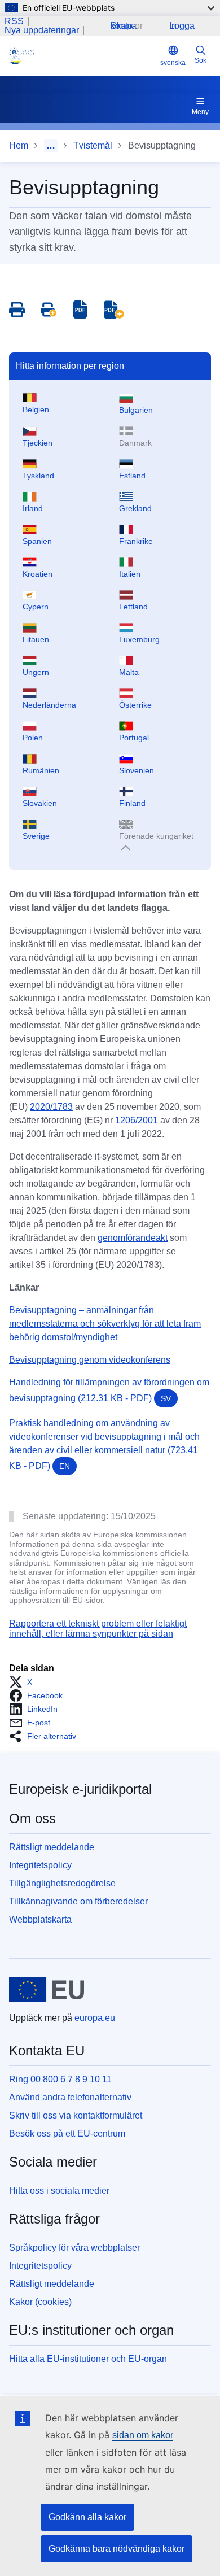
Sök (201, 60)
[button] (24, 1682)
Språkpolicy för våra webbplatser (74, 2248)
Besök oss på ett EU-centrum (67, 2133)
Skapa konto (124, 26)
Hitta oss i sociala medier (59, 2191)
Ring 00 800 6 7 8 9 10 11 (60, 2079)
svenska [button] (173, 63)
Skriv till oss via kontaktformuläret (76, 2115)
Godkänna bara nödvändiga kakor (116, 2549)
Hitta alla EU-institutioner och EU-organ (88, 2359)
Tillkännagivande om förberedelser (78, 1901)
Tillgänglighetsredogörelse (62, 1883)
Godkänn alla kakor (87, 2517)
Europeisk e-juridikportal (80, 1789)
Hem (19, 145)
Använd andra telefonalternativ (70, 2097)
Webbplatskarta (40, 1919)
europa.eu (95, 2018)
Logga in (182, 26)
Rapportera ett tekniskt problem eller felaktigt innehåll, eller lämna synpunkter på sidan (98, 1629)
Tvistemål (93, 145)
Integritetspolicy (40, 1865)
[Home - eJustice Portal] (82, 56)
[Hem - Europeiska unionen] (47, 1990)
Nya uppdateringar (42, 30)
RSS (14, 21)
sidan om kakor (143, 2435)
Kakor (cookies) (40, 2302)
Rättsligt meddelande (52, 1847)
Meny (200, 112)
